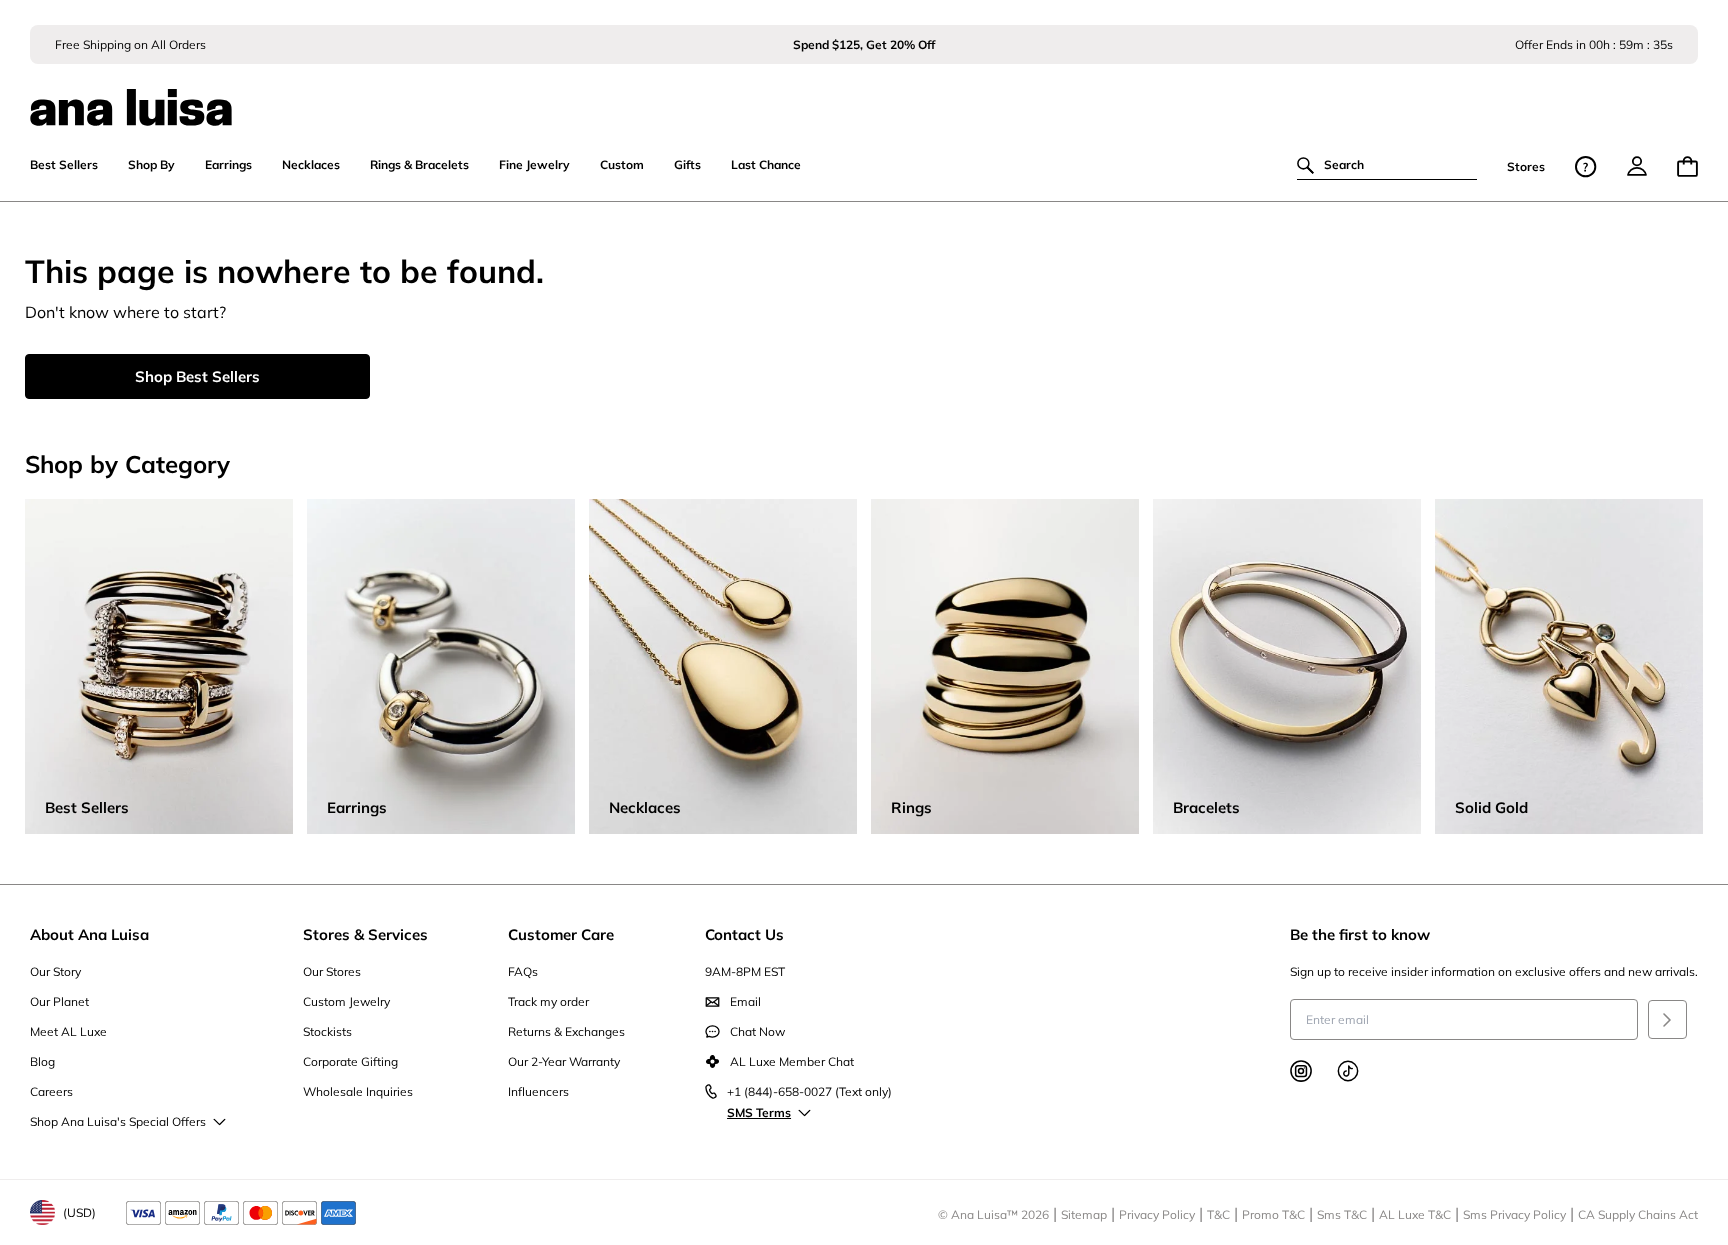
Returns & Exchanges (566, 1031)
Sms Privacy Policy (1514, 1214)
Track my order (548, 1001)
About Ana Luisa (89, 934)
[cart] (1687, 166)
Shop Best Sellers (197, 376)
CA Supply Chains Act (1638, 1214)
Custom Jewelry (346, 1001)
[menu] (1637, 166)
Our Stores (332, 971)
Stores (1526, 166)
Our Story (55, 971)
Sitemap (1084, 1214)
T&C (1218, 1214)
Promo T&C (1273, 1214)
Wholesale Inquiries (358, 1091)
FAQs (523, 971)
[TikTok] (1348, 1071)
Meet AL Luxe (68, 1031)
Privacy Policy (1157, 1214)
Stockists (327, 1031)
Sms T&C (1342, 1214)
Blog (42, 1061)
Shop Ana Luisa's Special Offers (118, 1121)
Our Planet (59, 1001)
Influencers (538, 1091)
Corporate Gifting (350, 1061)
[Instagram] (1301, 1071)
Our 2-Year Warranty (564, 1061)
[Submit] (1667, 1019)
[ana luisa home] (864, 95)
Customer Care (561, 934)
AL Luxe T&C (1415, 1214)
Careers (51, 1091)
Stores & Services (365, 934)
